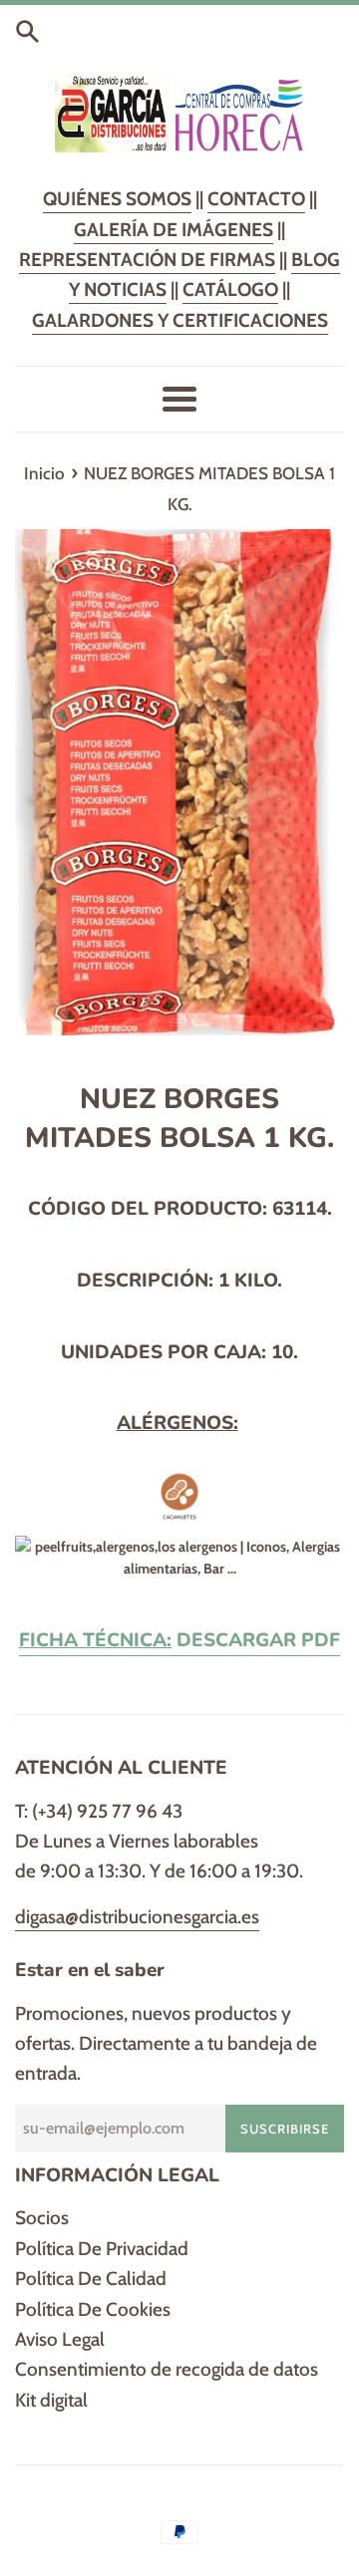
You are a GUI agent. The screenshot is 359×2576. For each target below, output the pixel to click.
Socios (42, 2218)
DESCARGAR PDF (179, 1640)
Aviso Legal (60, 2339)
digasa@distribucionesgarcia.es (137, 1917)
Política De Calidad (91, 2279)
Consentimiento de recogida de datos (167, 2369)
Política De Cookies (93, 2309)
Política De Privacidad (102, 2249)
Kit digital (51, 2400)
